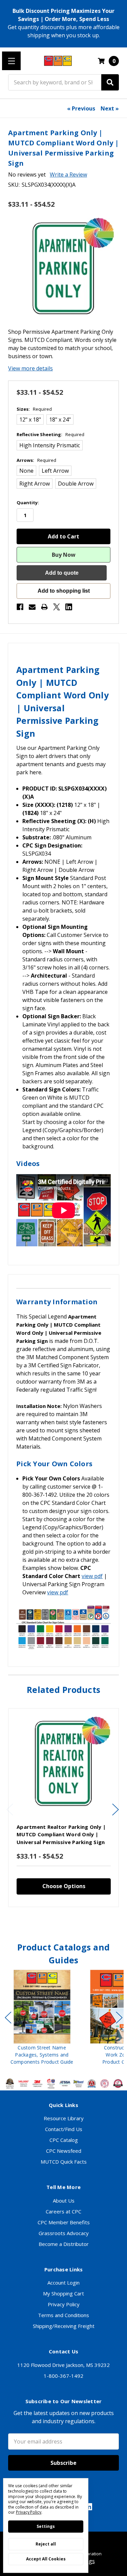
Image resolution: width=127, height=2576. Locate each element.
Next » (110, 108)
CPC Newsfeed (64, 2151)
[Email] (32, 607)
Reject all (46, 2544)
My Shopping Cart (63, 2293)
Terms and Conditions (63, 2315)
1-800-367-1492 (63, 2376)
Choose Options (64, 1886)
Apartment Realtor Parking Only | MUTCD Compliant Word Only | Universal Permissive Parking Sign (61, 1834)
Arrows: (36, 460)
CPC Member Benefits (64, 2222)
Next (115, 1809)
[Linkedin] (69, 607)
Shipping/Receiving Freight (64, 2326)
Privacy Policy (64, 2304)
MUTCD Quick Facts (64, 2162)
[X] (57, 607)
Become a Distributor (64, 2244)
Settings (46, 2526)
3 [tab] (64, 1921)
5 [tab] (76, 1921)
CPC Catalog (64, 2140)
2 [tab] (58, 1921)
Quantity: (28, 503)
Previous (10, 1809)
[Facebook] (20, 607)
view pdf (92, 1576)
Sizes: (34, 409)
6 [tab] (79, 2073)
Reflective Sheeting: (50, 434)
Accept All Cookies (46, 2559)
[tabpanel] (63, 1808)
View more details (30, 368)
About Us (64, 2201)
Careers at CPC (63, 2211)
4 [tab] (70, 1921)
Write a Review (68, 175)
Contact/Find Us (64, 2129)
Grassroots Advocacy (64, 2233)
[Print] (44, 607)
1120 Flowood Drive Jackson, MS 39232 (63, 2365)
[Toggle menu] (11, 61)
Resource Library (64, 2118)
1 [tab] (52, 1921)
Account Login (63, 2283)
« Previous (81, 108)
